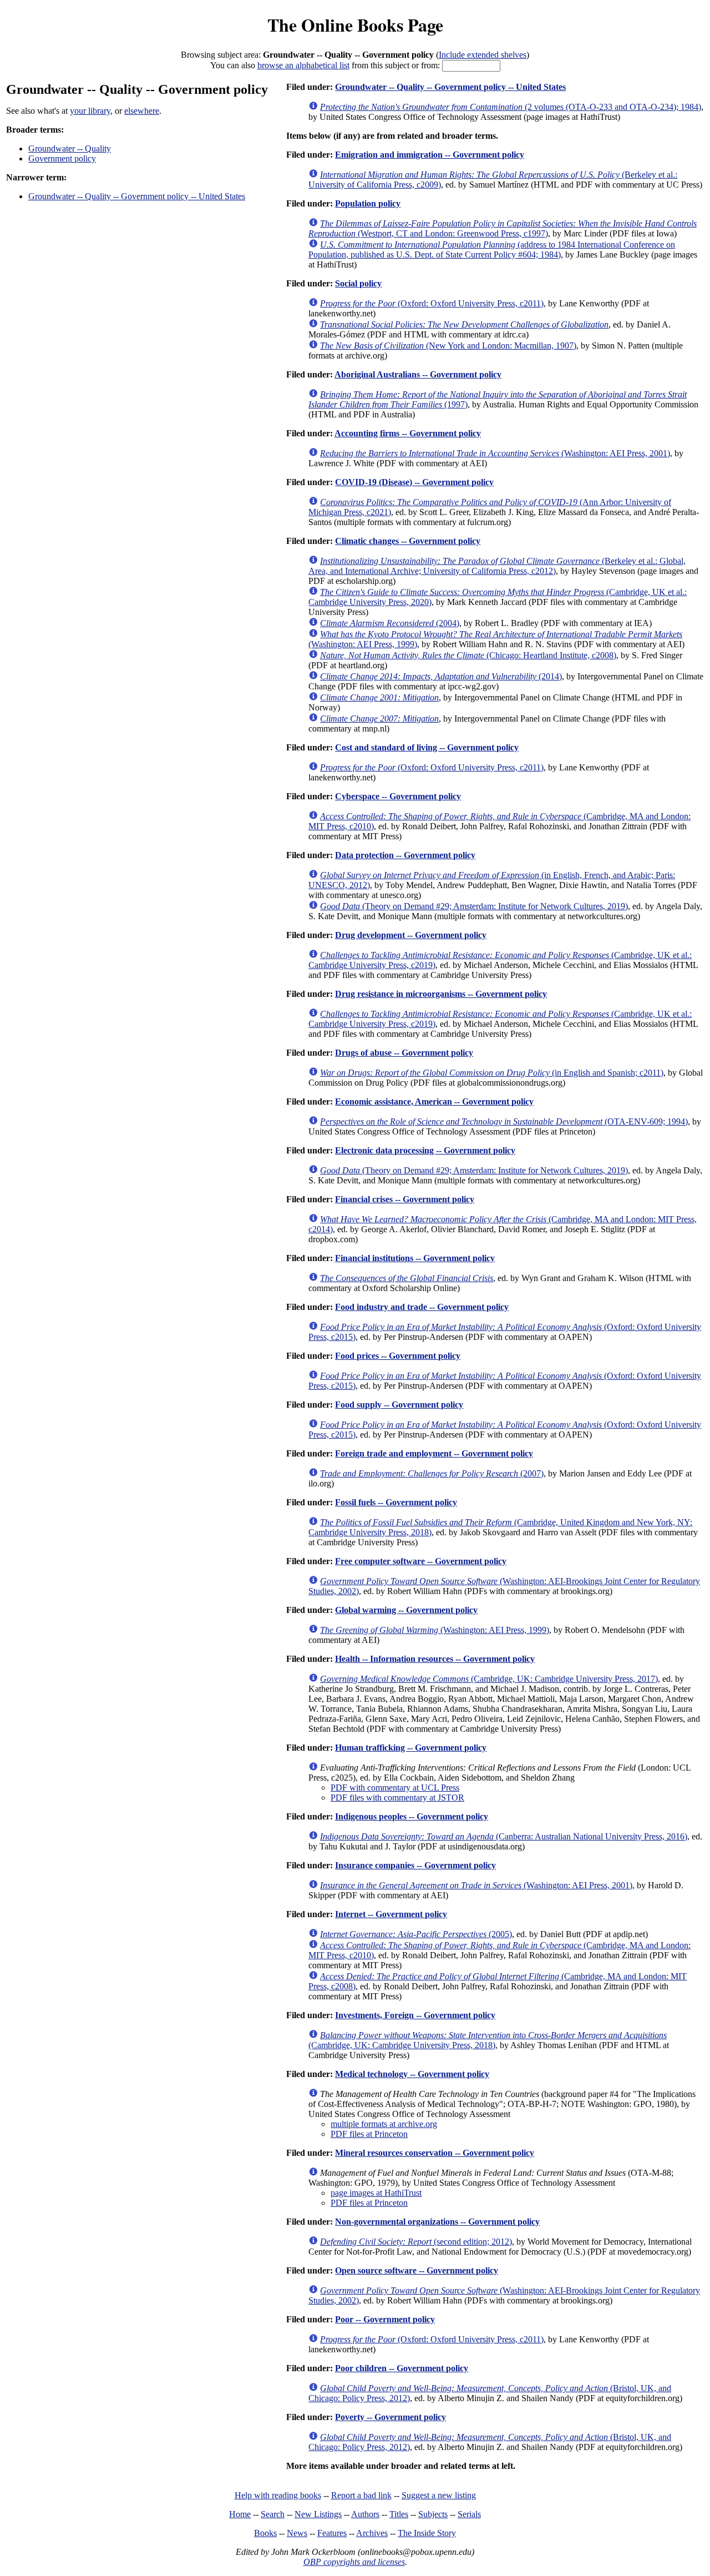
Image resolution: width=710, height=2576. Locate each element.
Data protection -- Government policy (405, 855)
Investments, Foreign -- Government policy (415, 2015)
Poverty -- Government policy (390, 2417)
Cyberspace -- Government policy (398, 796)
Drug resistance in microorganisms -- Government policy (441, 994)
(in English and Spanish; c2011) (492, 1073)
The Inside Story (427, 2533)
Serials (469, 2514)
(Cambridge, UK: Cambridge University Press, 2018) (488, 2040)
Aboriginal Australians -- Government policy (418, 374)
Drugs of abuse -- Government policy (404, 1053)
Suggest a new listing (439, 2495)
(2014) (441, 676)
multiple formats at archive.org (384, 2124)
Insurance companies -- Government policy (415, 1865)
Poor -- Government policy (385, 2319)
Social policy (358, 283)
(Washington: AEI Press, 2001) (495, 453)
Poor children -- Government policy (402, 2368)
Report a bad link (361, 2495)
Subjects (433, 2514)
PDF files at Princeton (369, 2134)
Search (273, 2514)
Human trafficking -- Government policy (411, 1748)
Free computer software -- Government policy (421, 1561)
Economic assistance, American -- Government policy (434, 1102)
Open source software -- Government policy (417, 2270)
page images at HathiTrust (376, 2193)
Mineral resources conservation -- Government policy (435, 2153)
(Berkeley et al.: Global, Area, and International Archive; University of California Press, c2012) (497, 566)
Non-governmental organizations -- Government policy (437, 2222)
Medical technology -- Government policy (412, 2074)
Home (240, 2514)
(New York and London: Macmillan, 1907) (448, 346)
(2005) (416, 1934)
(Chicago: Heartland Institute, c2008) (468, 655)
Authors (365, 2514)
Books (265, 2533)
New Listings (318, 2514)
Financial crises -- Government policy (405, 1199)
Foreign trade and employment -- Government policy (434, 1453)
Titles (399, 2514)
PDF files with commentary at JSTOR (397, 1798)
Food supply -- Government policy (399, 1405)
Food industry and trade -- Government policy (422, 1307)
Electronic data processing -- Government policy (425, 1150)
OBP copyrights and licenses (354, 2562)
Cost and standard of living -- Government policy (427, 747)
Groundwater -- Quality (70, 148)
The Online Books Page (355, 25)
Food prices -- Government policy (398, 1356)
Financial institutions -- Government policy (415, 1258)
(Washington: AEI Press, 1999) (435, 1630)
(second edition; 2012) (416, 2242)
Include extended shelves (483, 55)
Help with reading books (278, 2495)
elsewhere (142, 111)
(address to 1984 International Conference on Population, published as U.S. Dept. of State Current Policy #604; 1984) (492, 249)
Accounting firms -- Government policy (408, 433)
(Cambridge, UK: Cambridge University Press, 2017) (489, 1679)
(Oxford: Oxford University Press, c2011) (432, 303)
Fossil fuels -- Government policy (396, 1502)
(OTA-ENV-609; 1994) (504, 1121)
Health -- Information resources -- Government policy (435, 1659)
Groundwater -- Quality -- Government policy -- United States (137, 196)
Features (332, 2533)
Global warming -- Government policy (406, 1610)
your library (90, 111)
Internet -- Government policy (391, 1914)
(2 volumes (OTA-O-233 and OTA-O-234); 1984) (511, 107)
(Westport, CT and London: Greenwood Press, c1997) (503, 228)
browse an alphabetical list (303, 65)
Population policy (368, 203)
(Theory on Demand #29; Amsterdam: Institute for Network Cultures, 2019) (474, 906)
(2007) (432, 1473)
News (297, 2533)
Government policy (62, 158)
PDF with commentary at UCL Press (395, 1788)
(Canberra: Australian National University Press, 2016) (504, 1836)
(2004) (390, 623)
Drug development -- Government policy (411, 935)
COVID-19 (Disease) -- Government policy (414, 482)
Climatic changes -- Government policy (408, 541)
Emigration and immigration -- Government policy (430, 155)
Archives (372, 2533)
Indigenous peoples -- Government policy (412, 1816)
